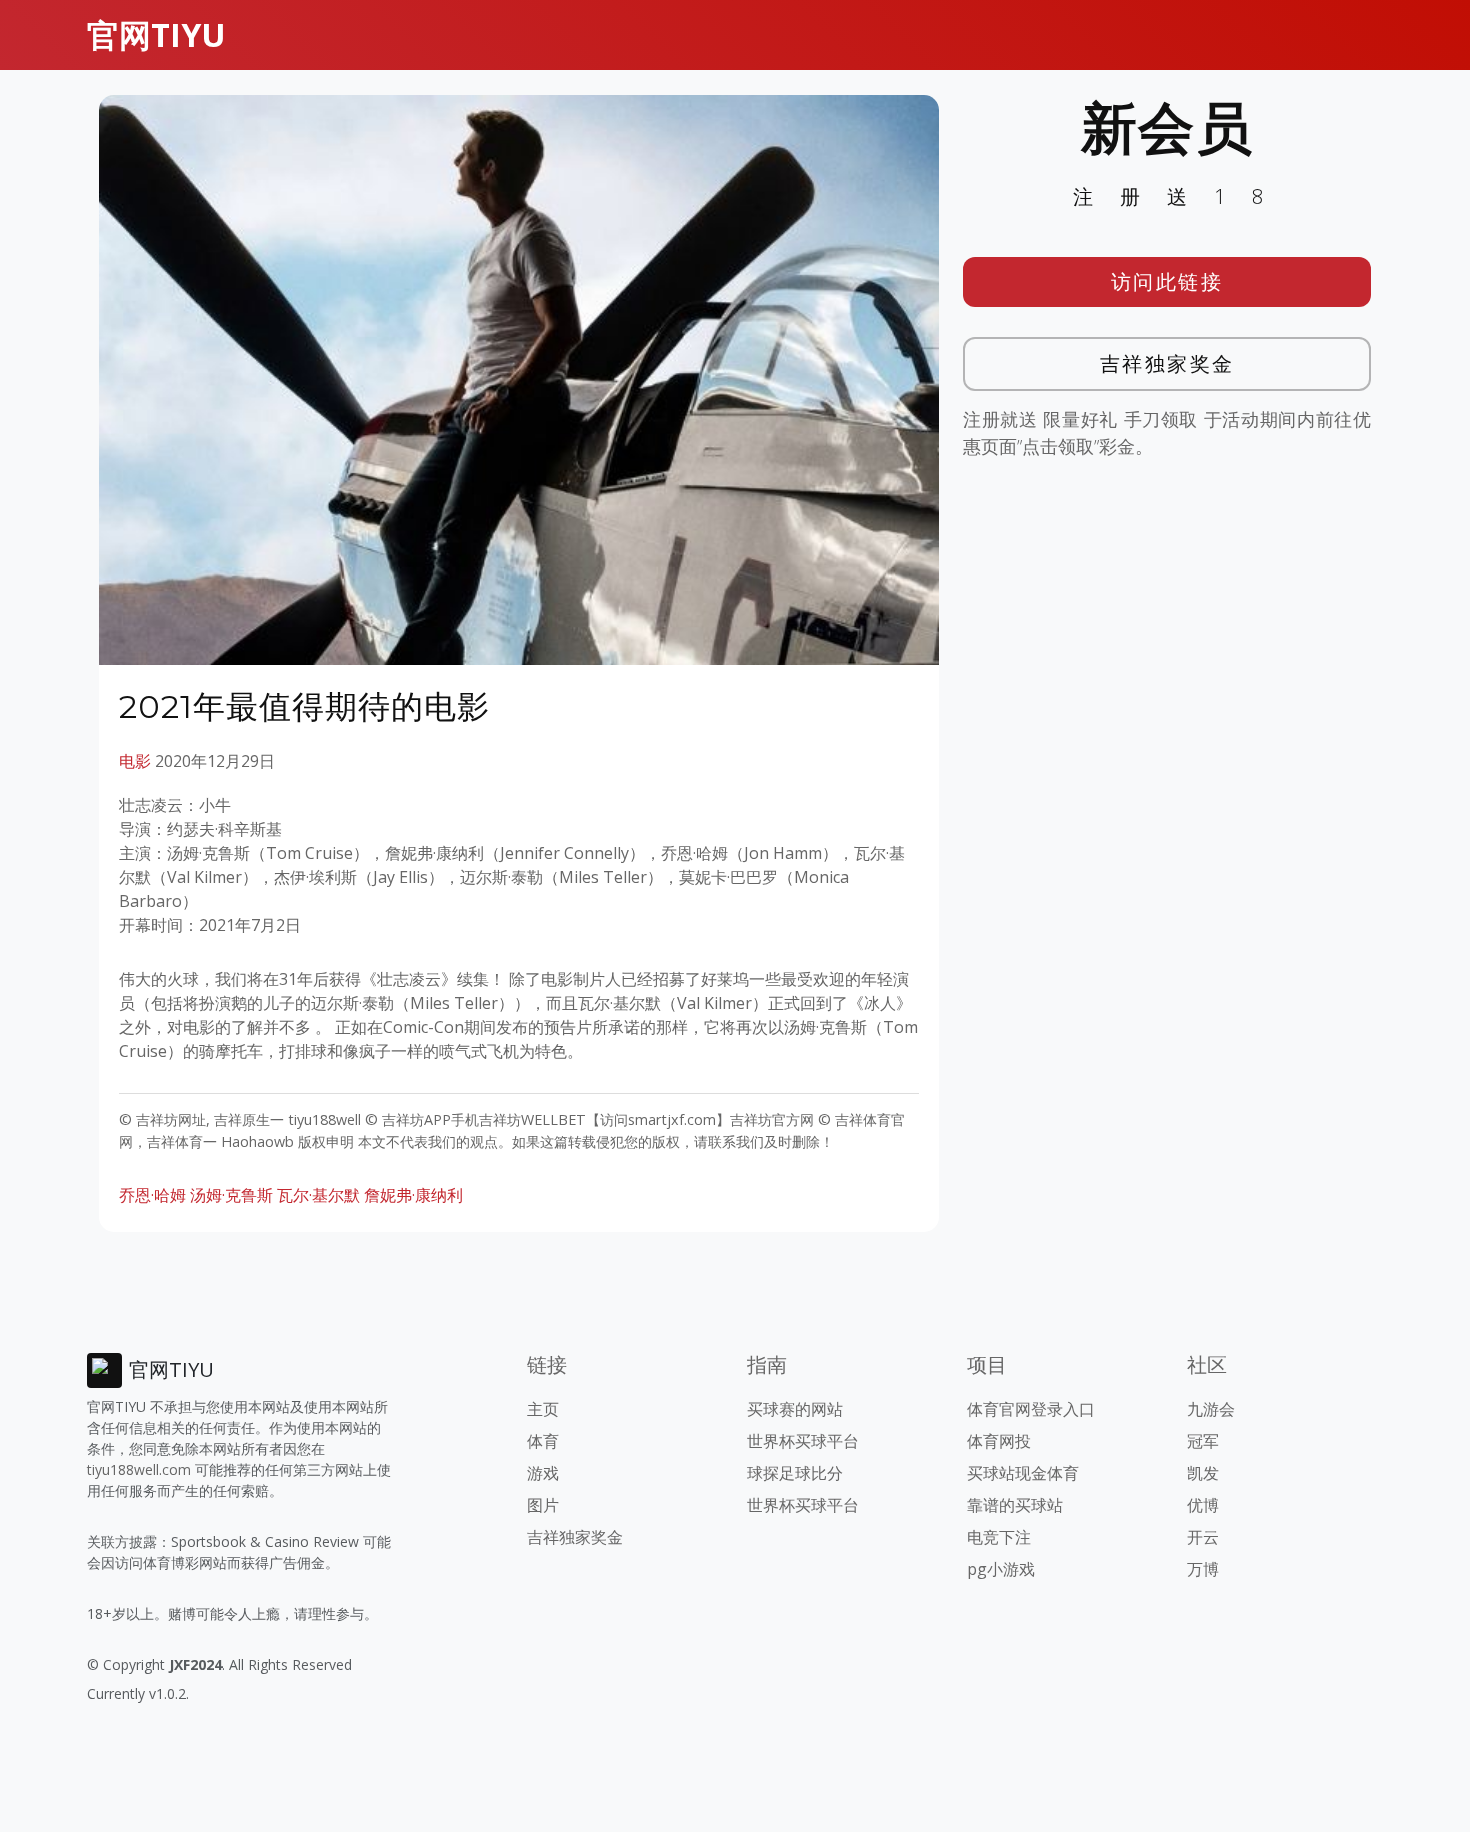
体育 (543, 1441)
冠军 (1203, 1441)
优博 (1203, 1505)
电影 (135, 761)
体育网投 (999, 1441)
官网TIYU (156, 34)
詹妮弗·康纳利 (413, 1195)
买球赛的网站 (795, 1409)
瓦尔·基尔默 (318, 1195)
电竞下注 (999, 1537)
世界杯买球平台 (803, 1441)
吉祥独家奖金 (1167, 363)
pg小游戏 (1001, 1569)
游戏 (543, 1473)
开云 (1203, 1537)
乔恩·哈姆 (152, 1195)
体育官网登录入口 (1031, 1409)
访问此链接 (1167, 281)
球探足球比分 (795, 1473)
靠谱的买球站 (1015, 1505)
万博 (1203, 1569)
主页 (543, 1409)
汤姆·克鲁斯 (231, 1195)
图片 (543, 1505)
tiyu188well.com (139, 1469)
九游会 (1211, 1409)
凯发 (1203, 1473)
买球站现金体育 (1023, 1473)
